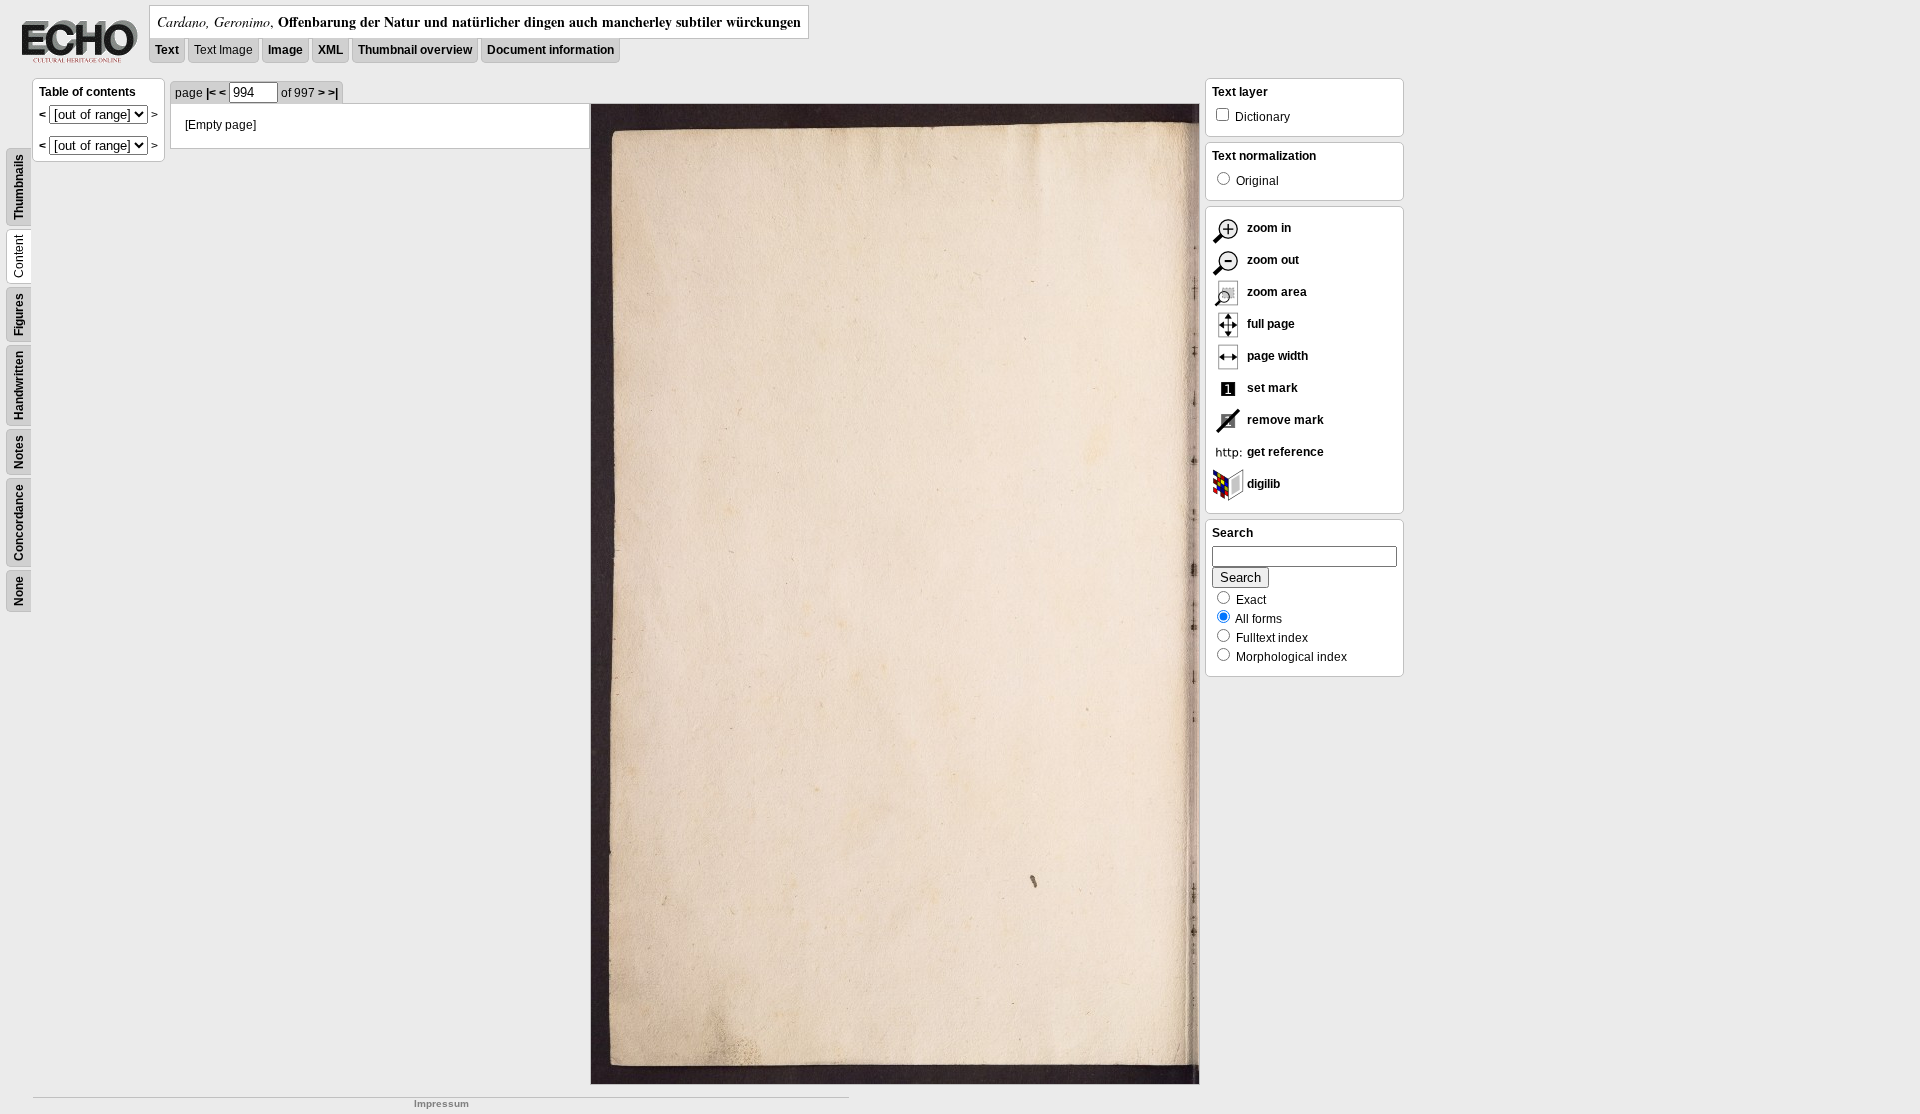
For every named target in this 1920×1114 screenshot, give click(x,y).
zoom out (1271, 260)
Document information (550, 50)
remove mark (1284, 420)
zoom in (1267, 228)
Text (167, 50)
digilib (1262, 484)
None (19, 591)
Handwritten (19, 385)
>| (333, 93)
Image (285, 50)
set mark (1271, 388)
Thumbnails (19, 187)
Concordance (19, 522)
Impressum (441, 1103)
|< (211, 93)
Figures (19, 314)
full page (1269, 324)
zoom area (1275, 292)
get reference (1284, 452)
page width (1276, 356)
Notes (19, 452)
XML (330, 50)
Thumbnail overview (415, 50)
